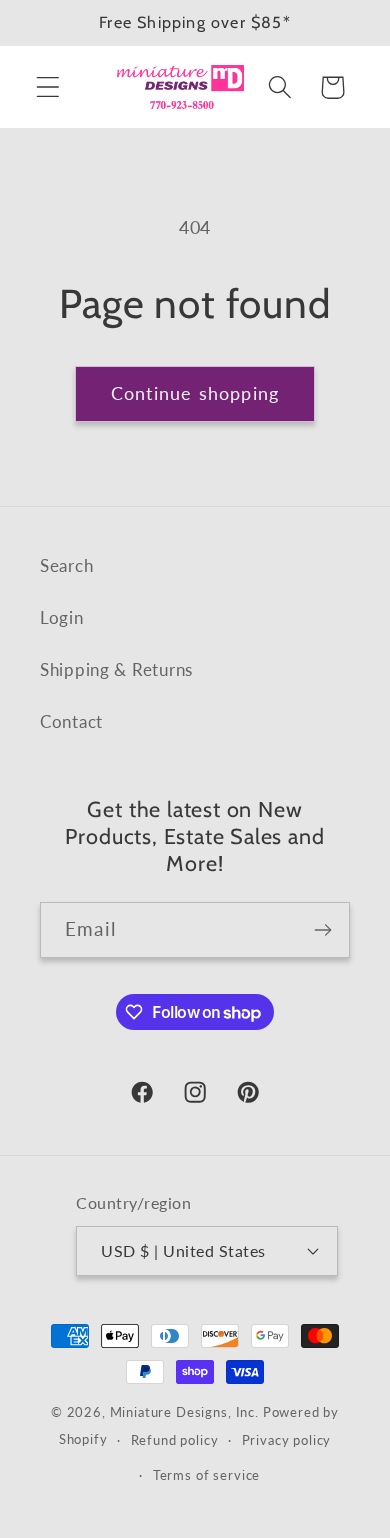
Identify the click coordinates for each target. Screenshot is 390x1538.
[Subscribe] (322, 930)
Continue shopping (195, 393)
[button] (48, 87)
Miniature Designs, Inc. (184, 1412)
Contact (71, 721)
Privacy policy (287, 1440)
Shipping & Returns (116, 669)
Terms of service (206, 1475)
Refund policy (175, 1440)
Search (66, 565)
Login (62, 617)
